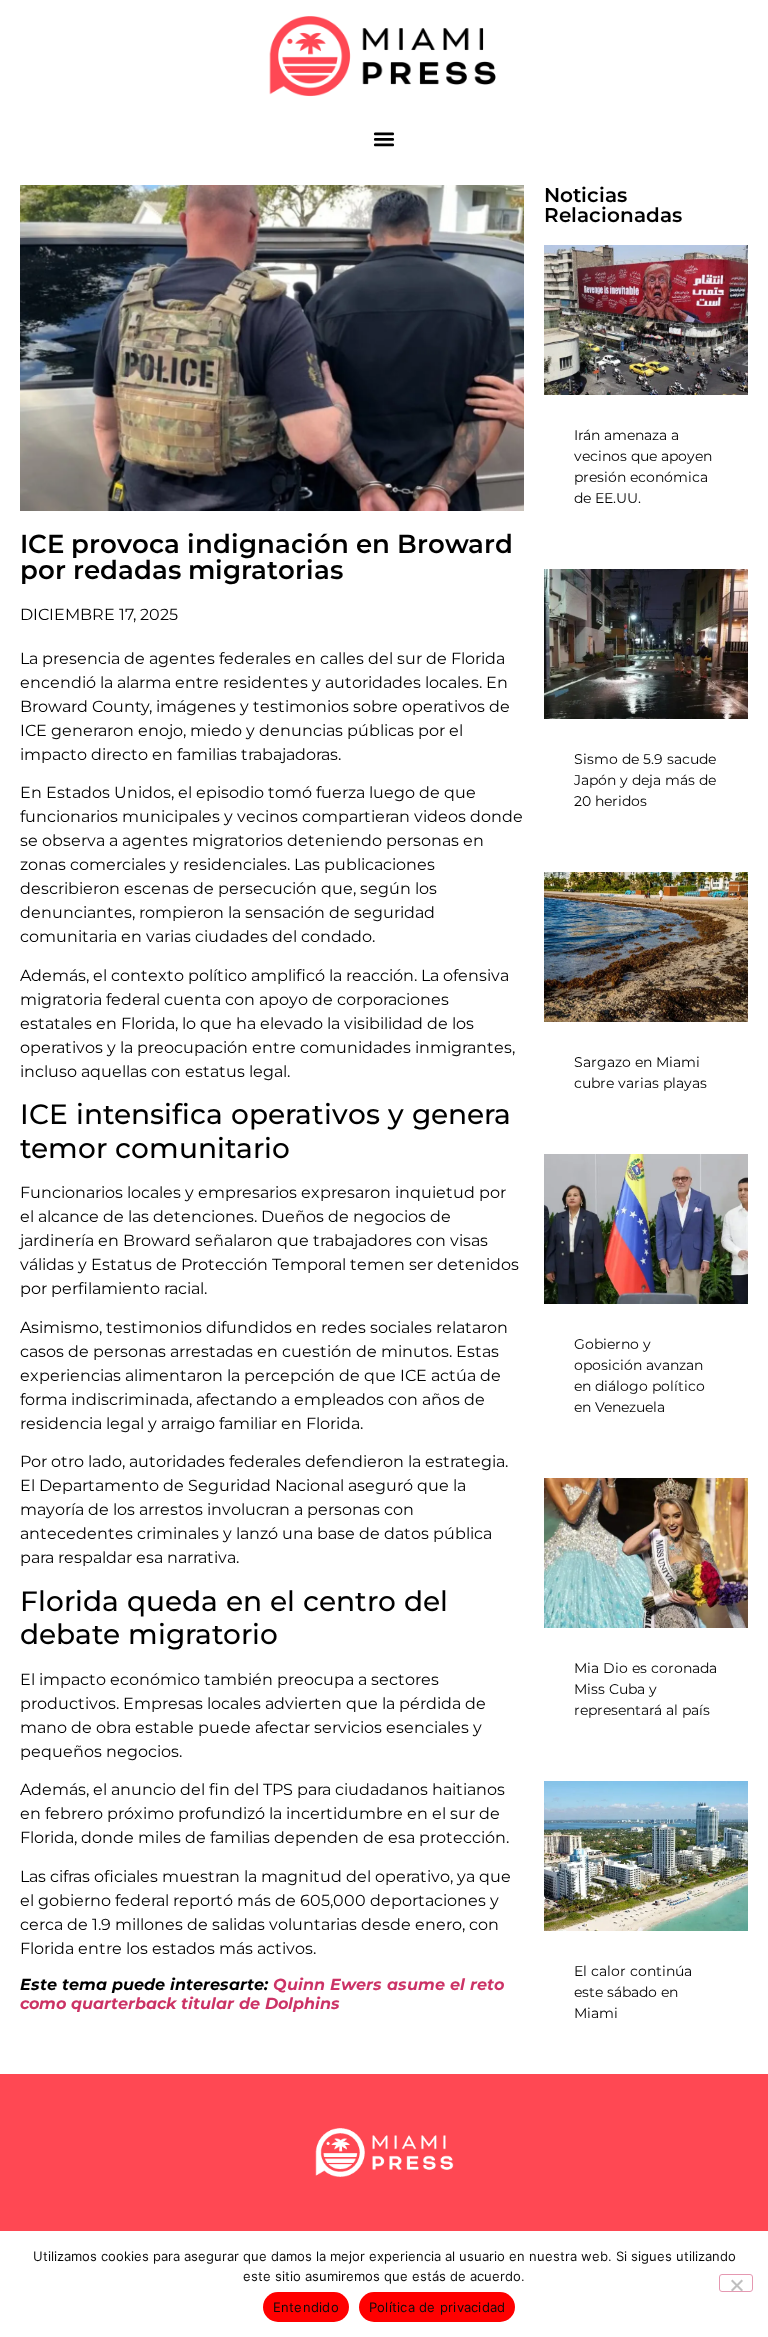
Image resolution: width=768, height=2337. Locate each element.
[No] (736, 2283)
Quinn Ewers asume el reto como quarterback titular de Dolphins (262, 1994)
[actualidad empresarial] (384, 56)
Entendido (306, 2307)
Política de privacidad (437, 2307)
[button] (384, 138)
